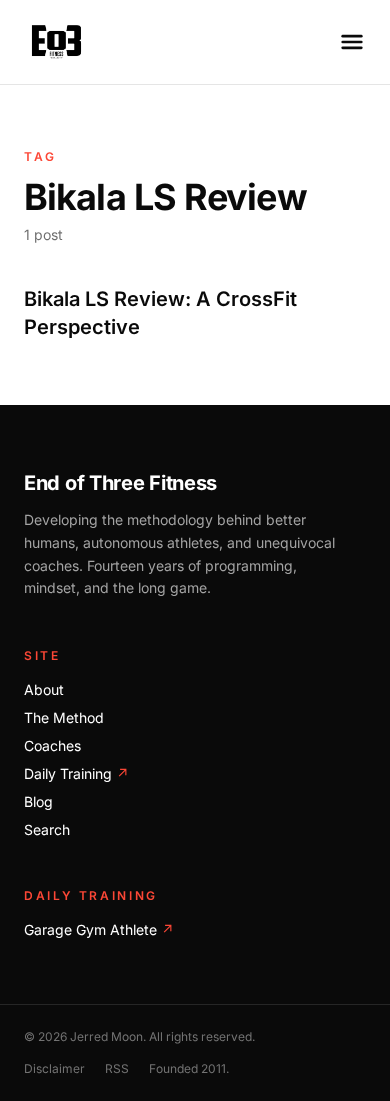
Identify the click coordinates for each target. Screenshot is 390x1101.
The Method (64, 717)
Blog (38, 801)
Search (47, 829)
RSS (117, 1068)
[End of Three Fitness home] (56, 42)
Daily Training (76, 773)
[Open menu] (352, 42)
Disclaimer (54, 1068)
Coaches (52, 745)
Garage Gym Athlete (99, 929)
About (44, 689)
